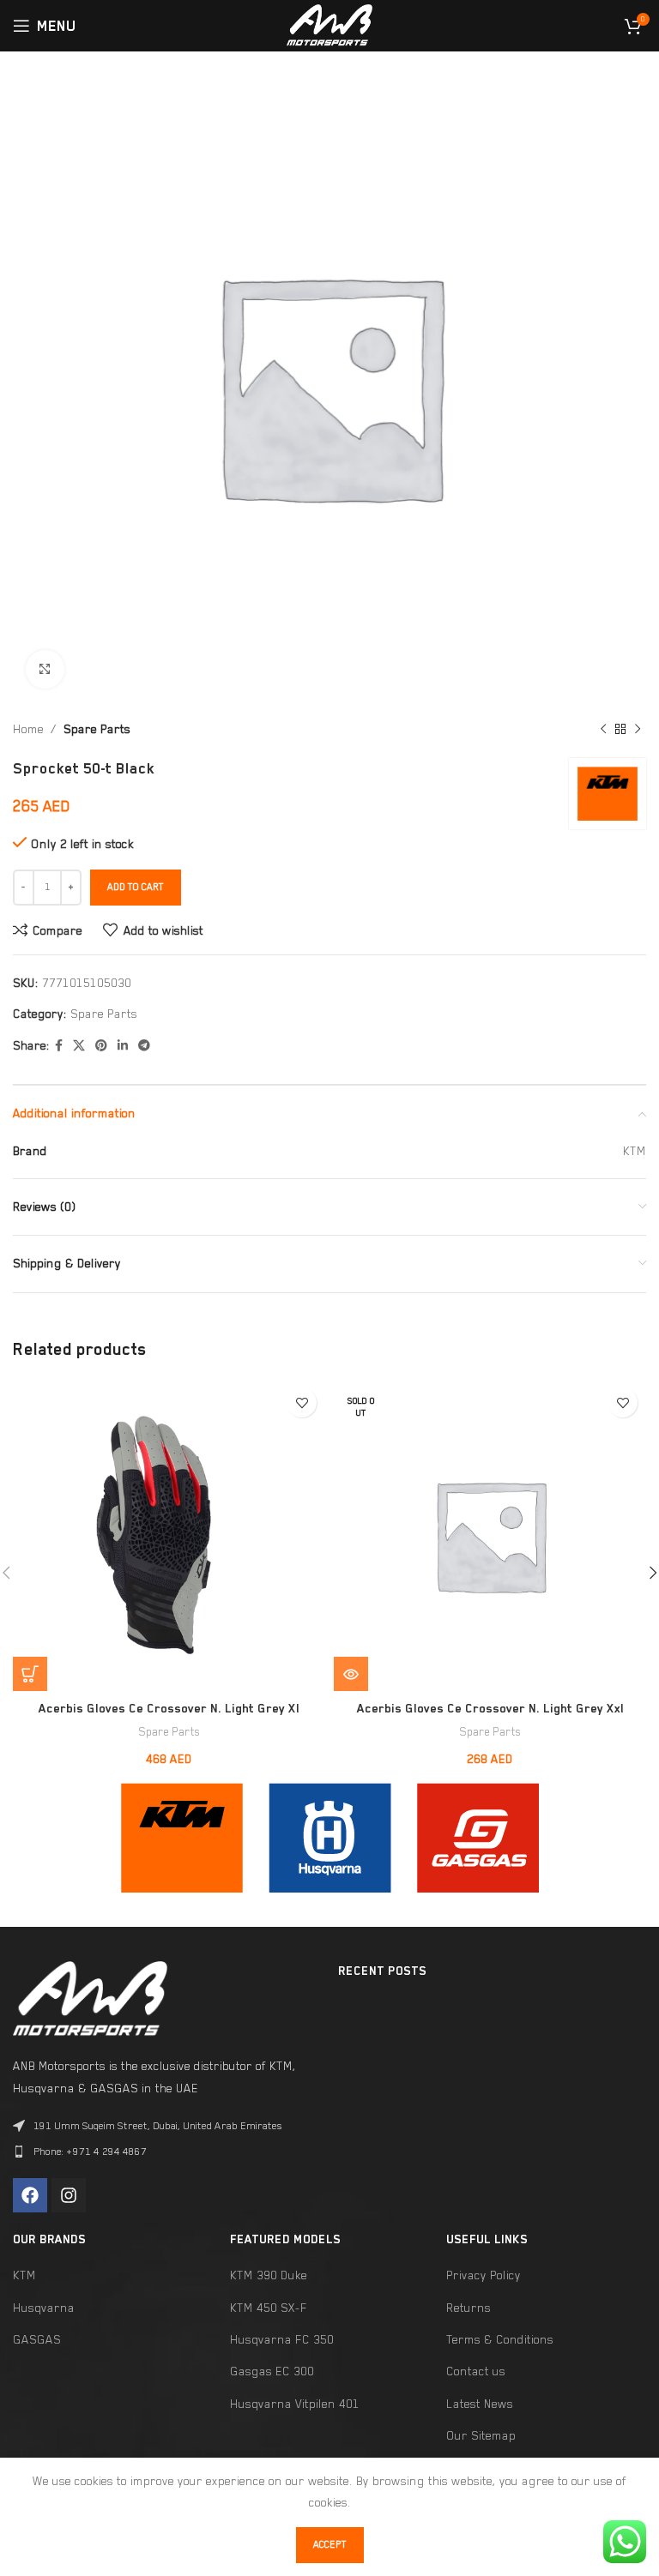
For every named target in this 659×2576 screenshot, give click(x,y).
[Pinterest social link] (101, 1046)
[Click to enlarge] (45, 669)
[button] (30, 1674)
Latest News (480, 2404)
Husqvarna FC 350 (282, 2339)
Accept (330, 2545)
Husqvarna (44, 2308)
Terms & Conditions (500, 2339)
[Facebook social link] (59, 1046)
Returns (469, 2308)
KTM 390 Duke (269, 2275)
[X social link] (79, 1046)
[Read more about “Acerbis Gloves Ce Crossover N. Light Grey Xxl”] (351, 1674)
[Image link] (182, 1836)
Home (28, 729)
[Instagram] (69, 2195)
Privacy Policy (484, 2275)
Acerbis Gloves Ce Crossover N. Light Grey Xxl (490, 1708)
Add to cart (136, 887)
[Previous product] (603, 730)
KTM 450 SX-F (269, 2308)
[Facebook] (30, 2195)
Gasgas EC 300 (272, 2371)
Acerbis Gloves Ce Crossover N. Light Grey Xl (169, 1708)
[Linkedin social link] (123, 1046)
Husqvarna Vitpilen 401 (295, 2404)
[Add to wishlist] (302, 1402)
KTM (24, 2275)
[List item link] (167, 2152)
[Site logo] (329, 24)
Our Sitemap (481, 2435)
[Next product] (638, 730)
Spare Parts (97, 729)
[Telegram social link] (144, 1046)
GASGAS (37, 2339)
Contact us (476, 2371)
